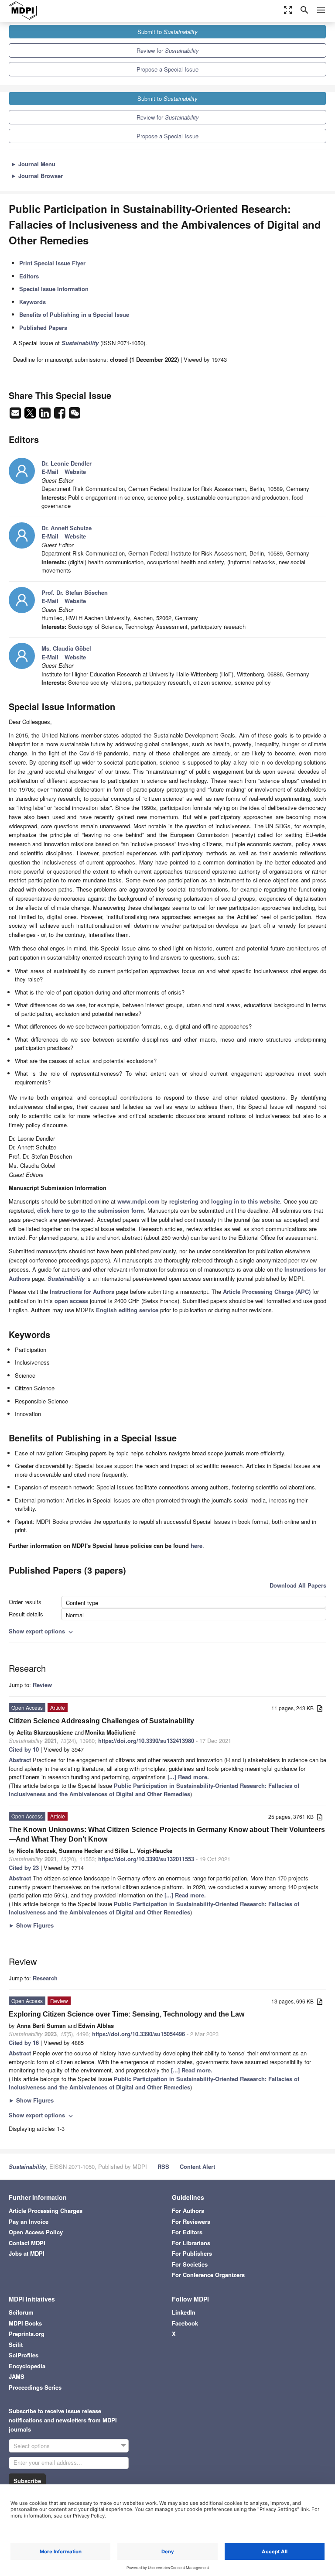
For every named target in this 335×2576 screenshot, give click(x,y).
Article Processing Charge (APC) (267, 1291)
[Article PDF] (320, 1709)
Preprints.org (27, 2334)
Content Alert (197, 2166)
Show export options (42, 1631)
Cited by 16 (24, 2043)
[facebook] (61, 415)
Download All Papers (298, 1585)
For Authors (188, 2211)
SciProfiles (24, 2355)
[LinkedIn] (46, 415)
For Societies (190, 2264)
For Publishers (192, 2253)
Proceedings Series (35, 2387)
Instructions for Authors (82, 1291)
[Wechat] (75, 415)
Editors (29, 276)
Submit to (167, 32)
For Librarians (191, 2243)
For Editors (187, 2232)
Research (45, 1978)
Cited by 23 (24, 1868)
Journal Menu (33, 164)
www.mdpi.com (138, 1201)
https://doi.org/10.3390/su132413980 (146, 1741)
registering (184, 1201)
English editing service (127, 1310)
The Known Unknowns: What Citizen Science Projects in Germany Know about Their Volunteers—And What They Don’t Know (167, 1834)
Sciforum (21, 2312)
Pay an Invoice (29, 2221)
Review (42, 1685)
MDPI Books (25, 2323)
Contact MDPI (27, 2243)
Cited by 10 (24, 1749)
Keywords (32, 302)
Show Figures (31, 1925)
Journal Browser (37, 176)
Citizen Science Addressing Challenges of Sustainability (101, 1721)
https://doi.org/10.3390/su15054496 (138, 2034)
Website (75, 472)
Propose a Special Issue (167, 69)
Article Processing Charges (46, 2211)
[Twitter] (31, 415)
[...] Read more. (188, 1777)
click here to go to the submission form (91, 1210)
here (197, 1545)
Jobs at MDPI (27, 2253)
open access (71, 1301)
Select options (32, 2446)
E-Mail (50, 472)
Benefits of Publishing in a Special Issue (74, 314)
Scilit (16, 2344)
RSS (163, 2166)
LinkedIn (184, 2312)
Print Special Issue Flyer (52, 263)
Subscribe (27, 2481)
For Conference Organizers (208, 2275)
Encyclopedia (27, 2366)
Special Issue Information (54, 289)
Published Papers (43, 328)
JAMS (17, 2376)
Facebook (185, 2323)
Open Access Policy (36, 2232)
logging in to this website (246, 1201)
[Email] (16, 415)
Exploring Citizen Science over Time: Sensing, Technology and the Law (126, 2014)
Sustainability (27, 2166)
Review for (168, 50)
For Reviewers (191, 2221)
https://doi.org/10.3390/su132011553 (146, 1859)
